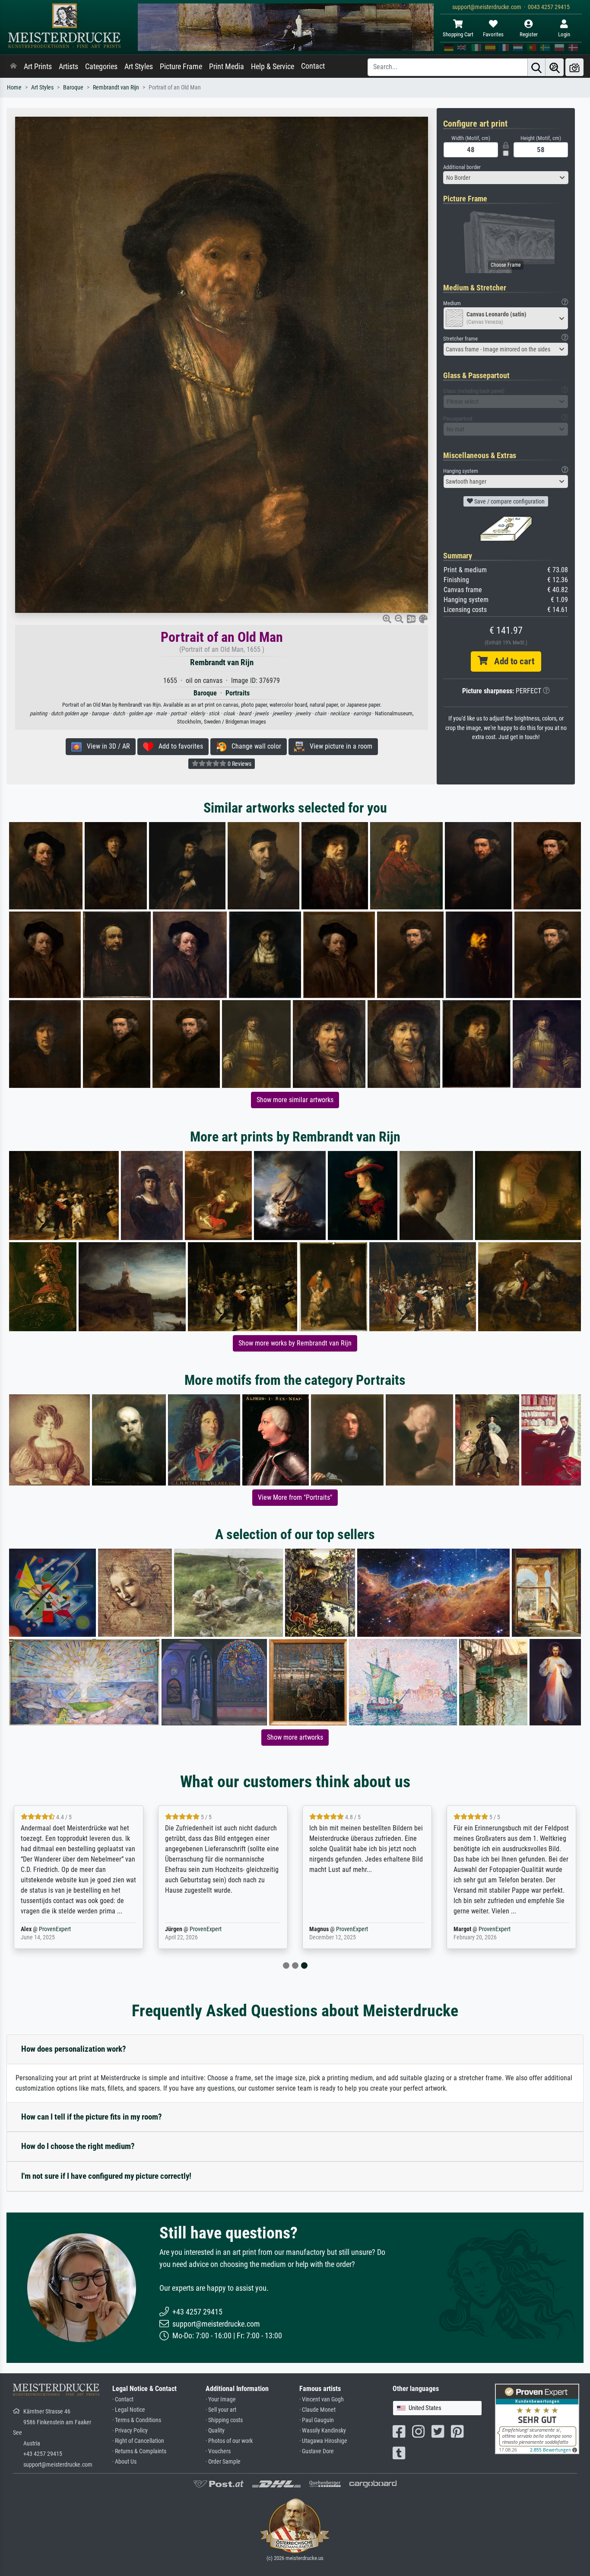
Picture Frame (181, 67)
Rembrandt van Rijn (116, 88)
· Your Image (221, 2399)
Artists (68, 67)
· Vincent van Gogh (322, 2399)
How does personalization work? (74, 2049)
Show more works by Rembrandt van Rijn (295, 1343)
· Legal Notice (129, 2410)
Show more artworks (295, 1737)
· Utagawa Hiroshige (323, 2441)
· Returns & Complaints (139, 2451)
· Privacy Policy (130, 2431)
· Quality (215, 2431)
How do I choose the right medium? (78, 2146)
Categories (101, 67)
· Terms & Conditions (137, 2420)
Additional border (462, 167)
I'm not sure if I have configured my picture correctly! (106, 2176)
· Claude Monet (317, 2410)
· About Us (124, 2462)
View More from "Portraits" (295, 1497)
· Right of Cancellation (138, 2441)
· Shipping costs (224, 2420)
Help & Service (273, 67)
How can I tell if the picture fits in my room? (92, 2117)
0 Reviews (239, 764)
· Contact (123, 2399)
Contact (313, 66)
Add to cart (511, 661)
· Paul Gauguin (317, 2420)
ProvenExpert (63, 1929)
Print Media (227, 67)
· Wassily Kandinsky (323, 2431)
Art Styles (139, 67)
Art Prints (38, 67)
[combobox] (506, 178)
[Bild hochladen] (574, 67)
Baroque (73, 88)
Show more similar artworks (295, 1100)
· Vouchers (218, 2451)
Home (14, 88)
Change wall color (254, 746)
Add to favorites (178, 746)
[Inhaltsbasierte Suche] (555, 67)
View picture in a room (338, 746)
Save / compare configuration (509, 501)
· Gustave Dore (317, 2451)
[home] (13, 67)
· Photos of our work (229, 2441)
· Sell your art (221, 2410)
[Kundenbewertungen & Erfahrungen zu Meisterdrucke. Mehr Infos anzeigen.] (537, 2418)
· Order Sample (223, 2462)
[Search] (536, 67)
